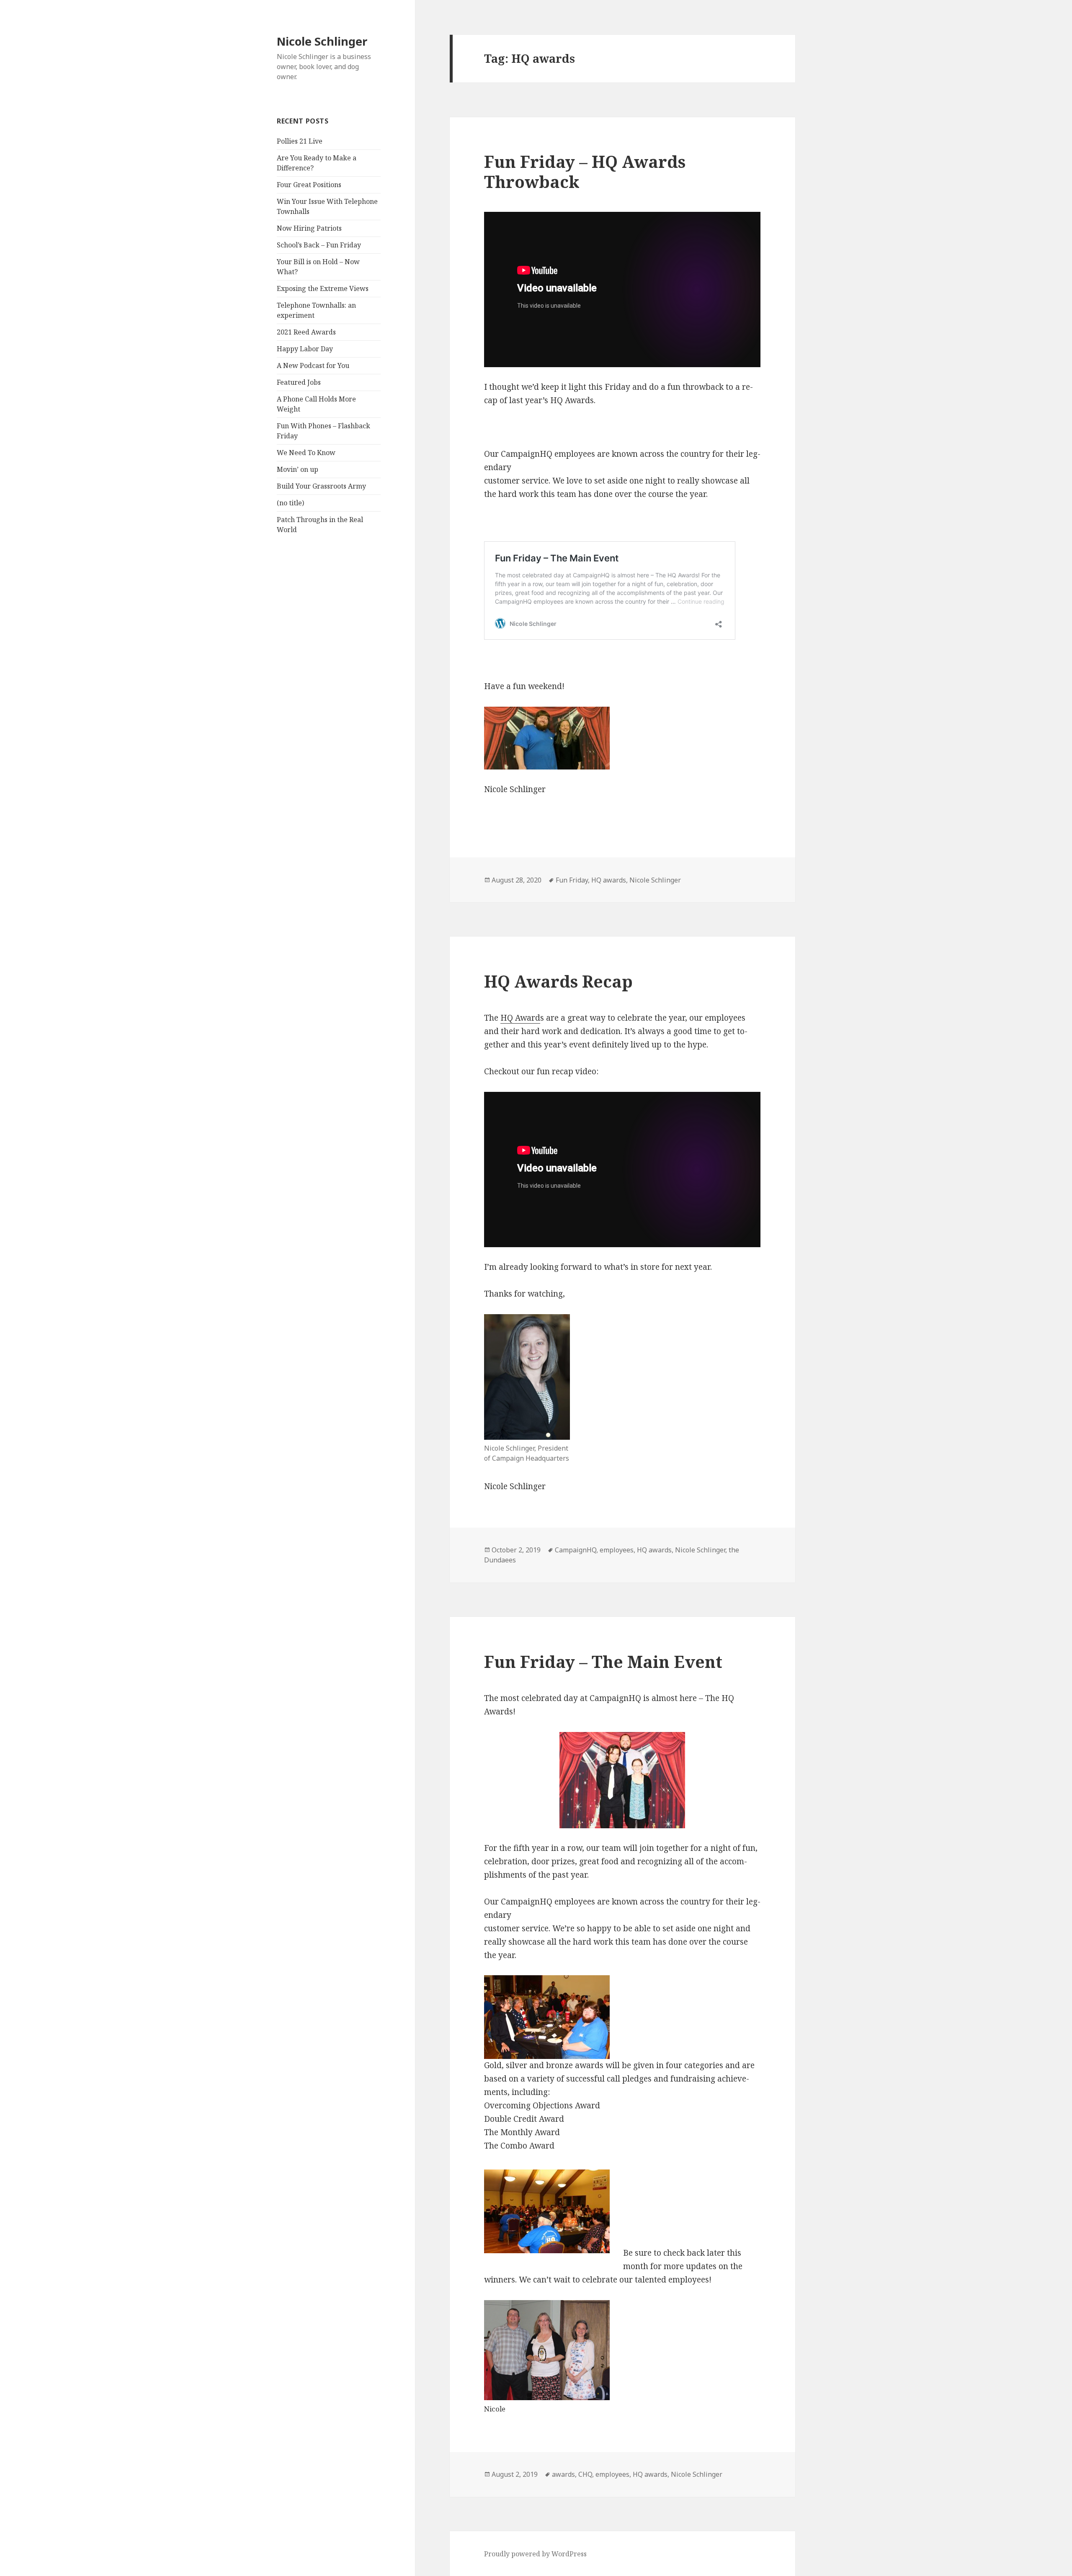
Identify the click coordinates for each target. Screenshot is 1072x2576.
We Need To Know (306, 453)
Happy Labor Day (305, 349)
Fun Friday (572, 880)
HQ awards (609, 880)
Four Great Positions (309, 185)
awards (563, 2474)
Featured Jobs (299, 382)
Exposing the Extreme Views (323, 288)
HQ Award (520, 1018)
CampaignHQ (576, 1550)
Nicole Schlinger (322, 41)
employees (617, 1550)
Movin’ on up (298, 469)
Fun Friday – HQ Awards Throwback (585, 171)
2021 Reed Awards (306, 332)
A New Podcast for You (313, 365)
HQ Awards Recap (558, 981)
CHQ (585, 2474)
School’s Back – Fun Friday (319, 245)
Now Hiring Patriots (309, 228)
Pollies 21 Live (300, 141)
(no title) (290, 503)
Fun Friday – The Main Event (603, 1661)
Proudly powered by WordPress (535, 2554)
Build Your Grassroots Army (321, 486)
